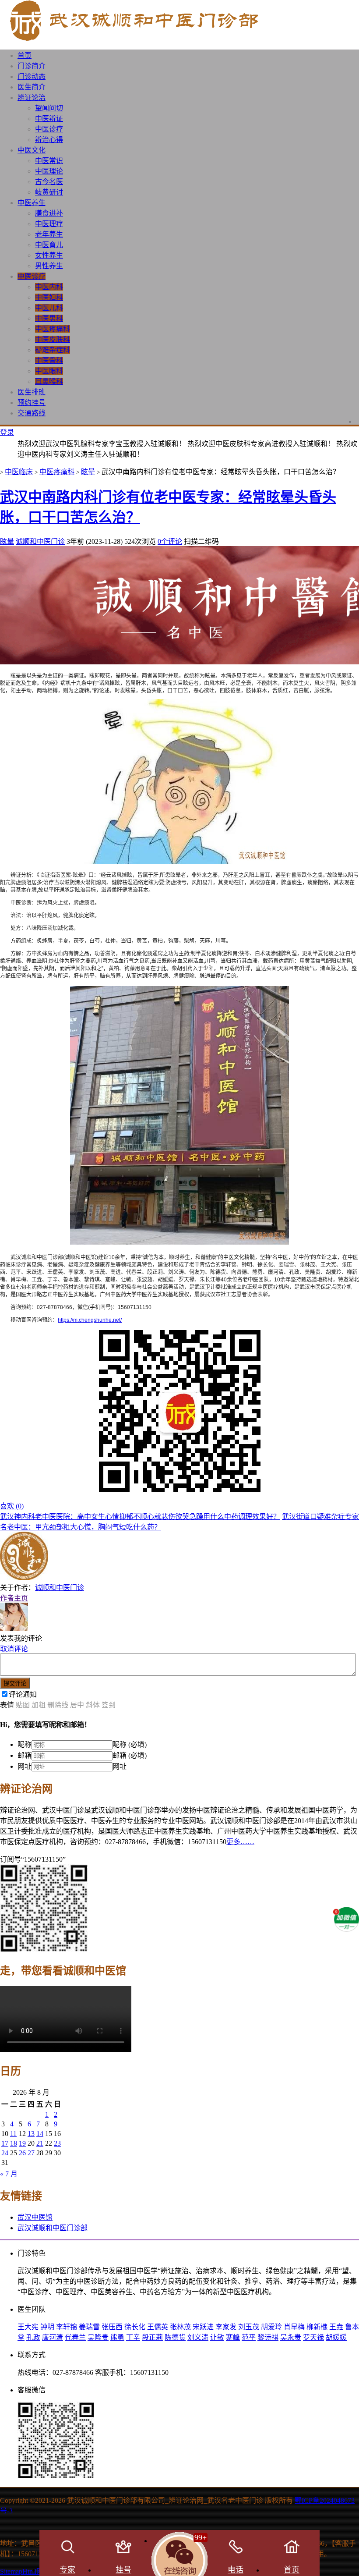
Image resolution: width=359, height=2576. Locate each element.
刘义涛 (198, 2337)
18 (14, 2143)
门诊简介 (32, 66)
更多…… (240, 1842)
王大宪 (28, 2327)
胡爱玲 (271, 2327)
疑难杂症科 (53, 350)
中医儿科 (49, 308)
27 (31, 2153)
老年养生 (49, 234)
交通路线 (32, 413)
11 (13, 2134)
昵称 (25, 1744)
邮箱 (25, 1755)
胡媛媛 (336, 2337)
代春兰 (75, 2337)
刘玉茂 (249, 2327)
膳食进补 (49, 213)
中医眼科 (49, 371)
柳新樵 (317, 2327)
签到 (109, 1705)
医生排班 (32, 392)
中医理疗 (49, 224)
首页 (25, 55)
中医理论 (49, 171)
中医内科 (49, 287)
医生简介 (32, 87)
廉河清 (53, 2337)
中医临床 (19, 472)
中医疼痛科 (53, 329)
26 (22, 2153)
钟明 (47, 2327)
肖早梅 (294, 2327)
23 (57, 2143)
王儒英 (158, 2327)
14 (40, 2134)
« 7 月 (9, 2174)
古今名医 (49, 182)
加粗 (39, 1705)
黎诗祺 (268, 2337)
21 (40, 2143)
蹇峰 (233, 2337)
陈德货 (175, 2337)
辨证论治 (32, 98)
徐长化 (135, 2327)
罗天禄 (313, 2337)
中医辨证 (49, 119)
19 (22, 2143)
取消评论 (14, 1649)
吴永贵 (291, 2337)
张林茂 (180, 2327)
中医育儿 (49, 245)
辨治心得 (49, 140)
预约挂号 (32, 403)
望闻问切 (49, 108)
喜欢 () (12, 1506)
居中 (77, 1705)
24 (5, 2153)
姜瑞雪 (89, 2327)
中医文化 (32, 150)
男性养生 (49, 266)
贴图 (23, 1705)
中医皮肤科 (53, 339)
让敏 (217, 2337)
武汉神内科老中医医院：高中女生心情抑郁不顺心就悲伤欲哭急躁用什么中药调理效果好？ (140, 1517)
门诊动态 (32, 76)
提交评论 (15, 1684)
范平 (249, 2337)
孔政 (33, 2337)
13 (31, 2134)
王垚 (336, 2327)
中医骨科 (49, 360)
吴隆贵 (98, 2337)
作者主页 (14, 1598)
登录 (7, 432)
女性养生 (49, 255)
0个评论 (170, 541)
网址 (25, 1766)
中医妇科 (49, 297)
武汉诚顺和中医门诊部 (53, 2228)
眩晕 (88, 472)
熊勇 (117, 2337)
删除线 (58, 1705)
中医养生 (32, 203)
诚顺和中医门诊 (40, 541)
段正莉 (152, 2337)
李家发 (226, 2327)
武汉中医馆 (35, 2217)
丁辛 (133, 2337)
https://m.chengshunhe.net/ (90, 1320)
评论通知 (23, 1694)
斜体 (93, 1705)
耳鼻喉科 (49, 381)
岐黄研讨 (49, 192)
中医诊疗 (49, 129)
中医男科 (49, 318)
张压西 (112, 2327)
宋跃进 (203, 2327)
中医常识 (49, 161)
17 (5, 2143)
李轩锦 (67, 2327)
